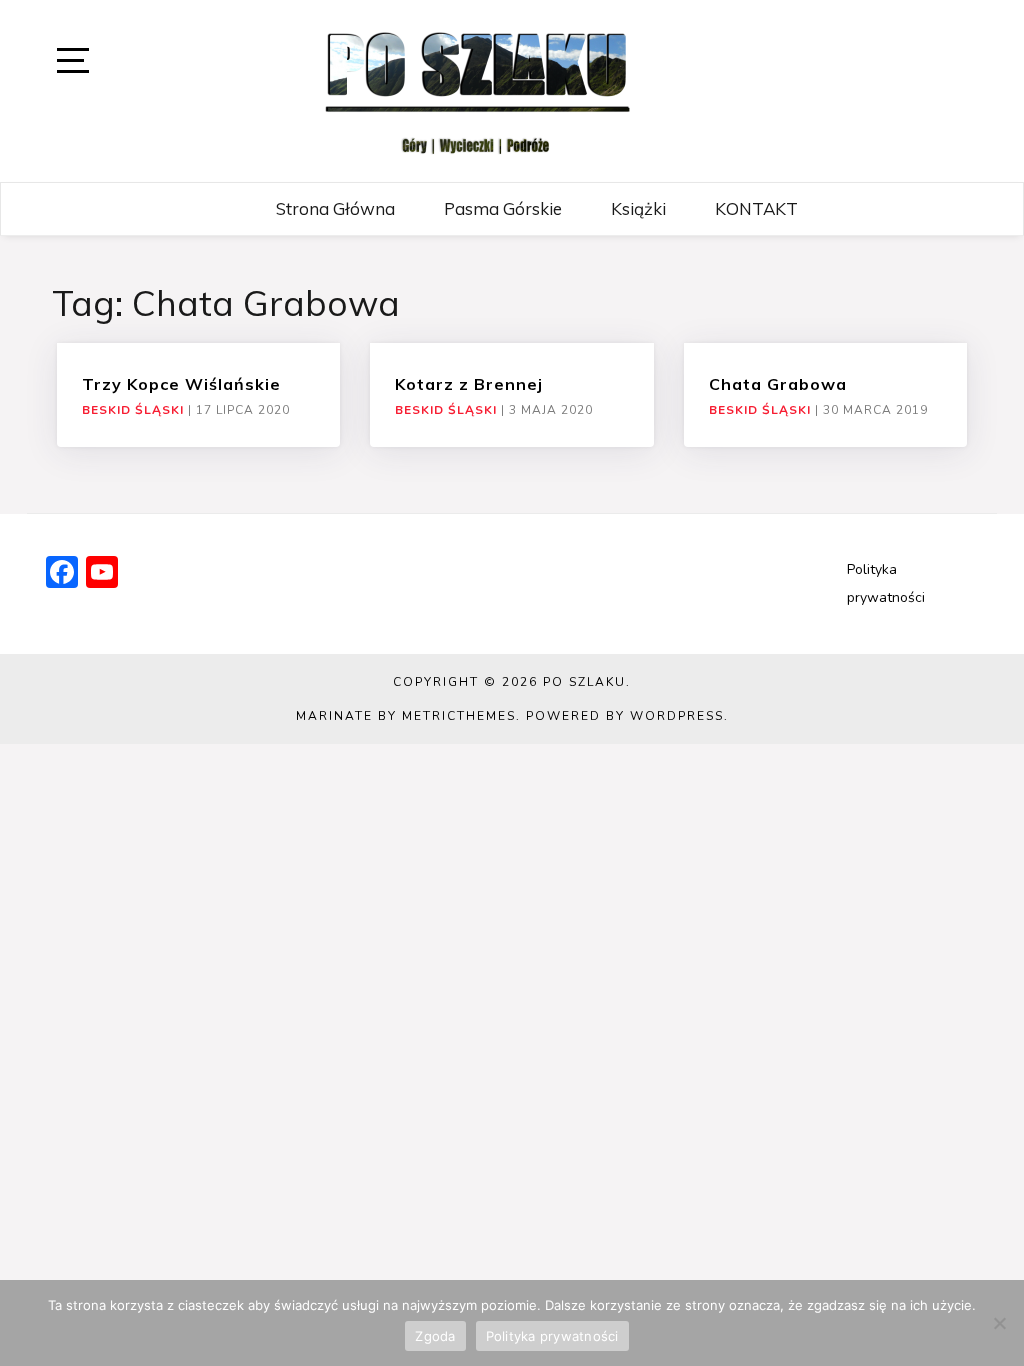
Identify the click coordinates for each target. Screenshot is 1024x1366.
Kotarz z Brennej (469, 384)
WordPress (677, 716)
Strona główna (335, 208)
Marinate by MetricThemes (406, 716)
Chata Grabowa (778, 384)
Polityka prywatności (552, 1336)
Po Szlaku (584, 682)
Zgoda (435, 1336)
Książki (638, 208)
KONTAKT (756, 208)
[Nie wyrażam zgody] (999, 1323)
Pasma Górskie (503, 208)
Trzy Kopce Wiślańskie (181, 384)
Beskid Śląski (133, 410)
